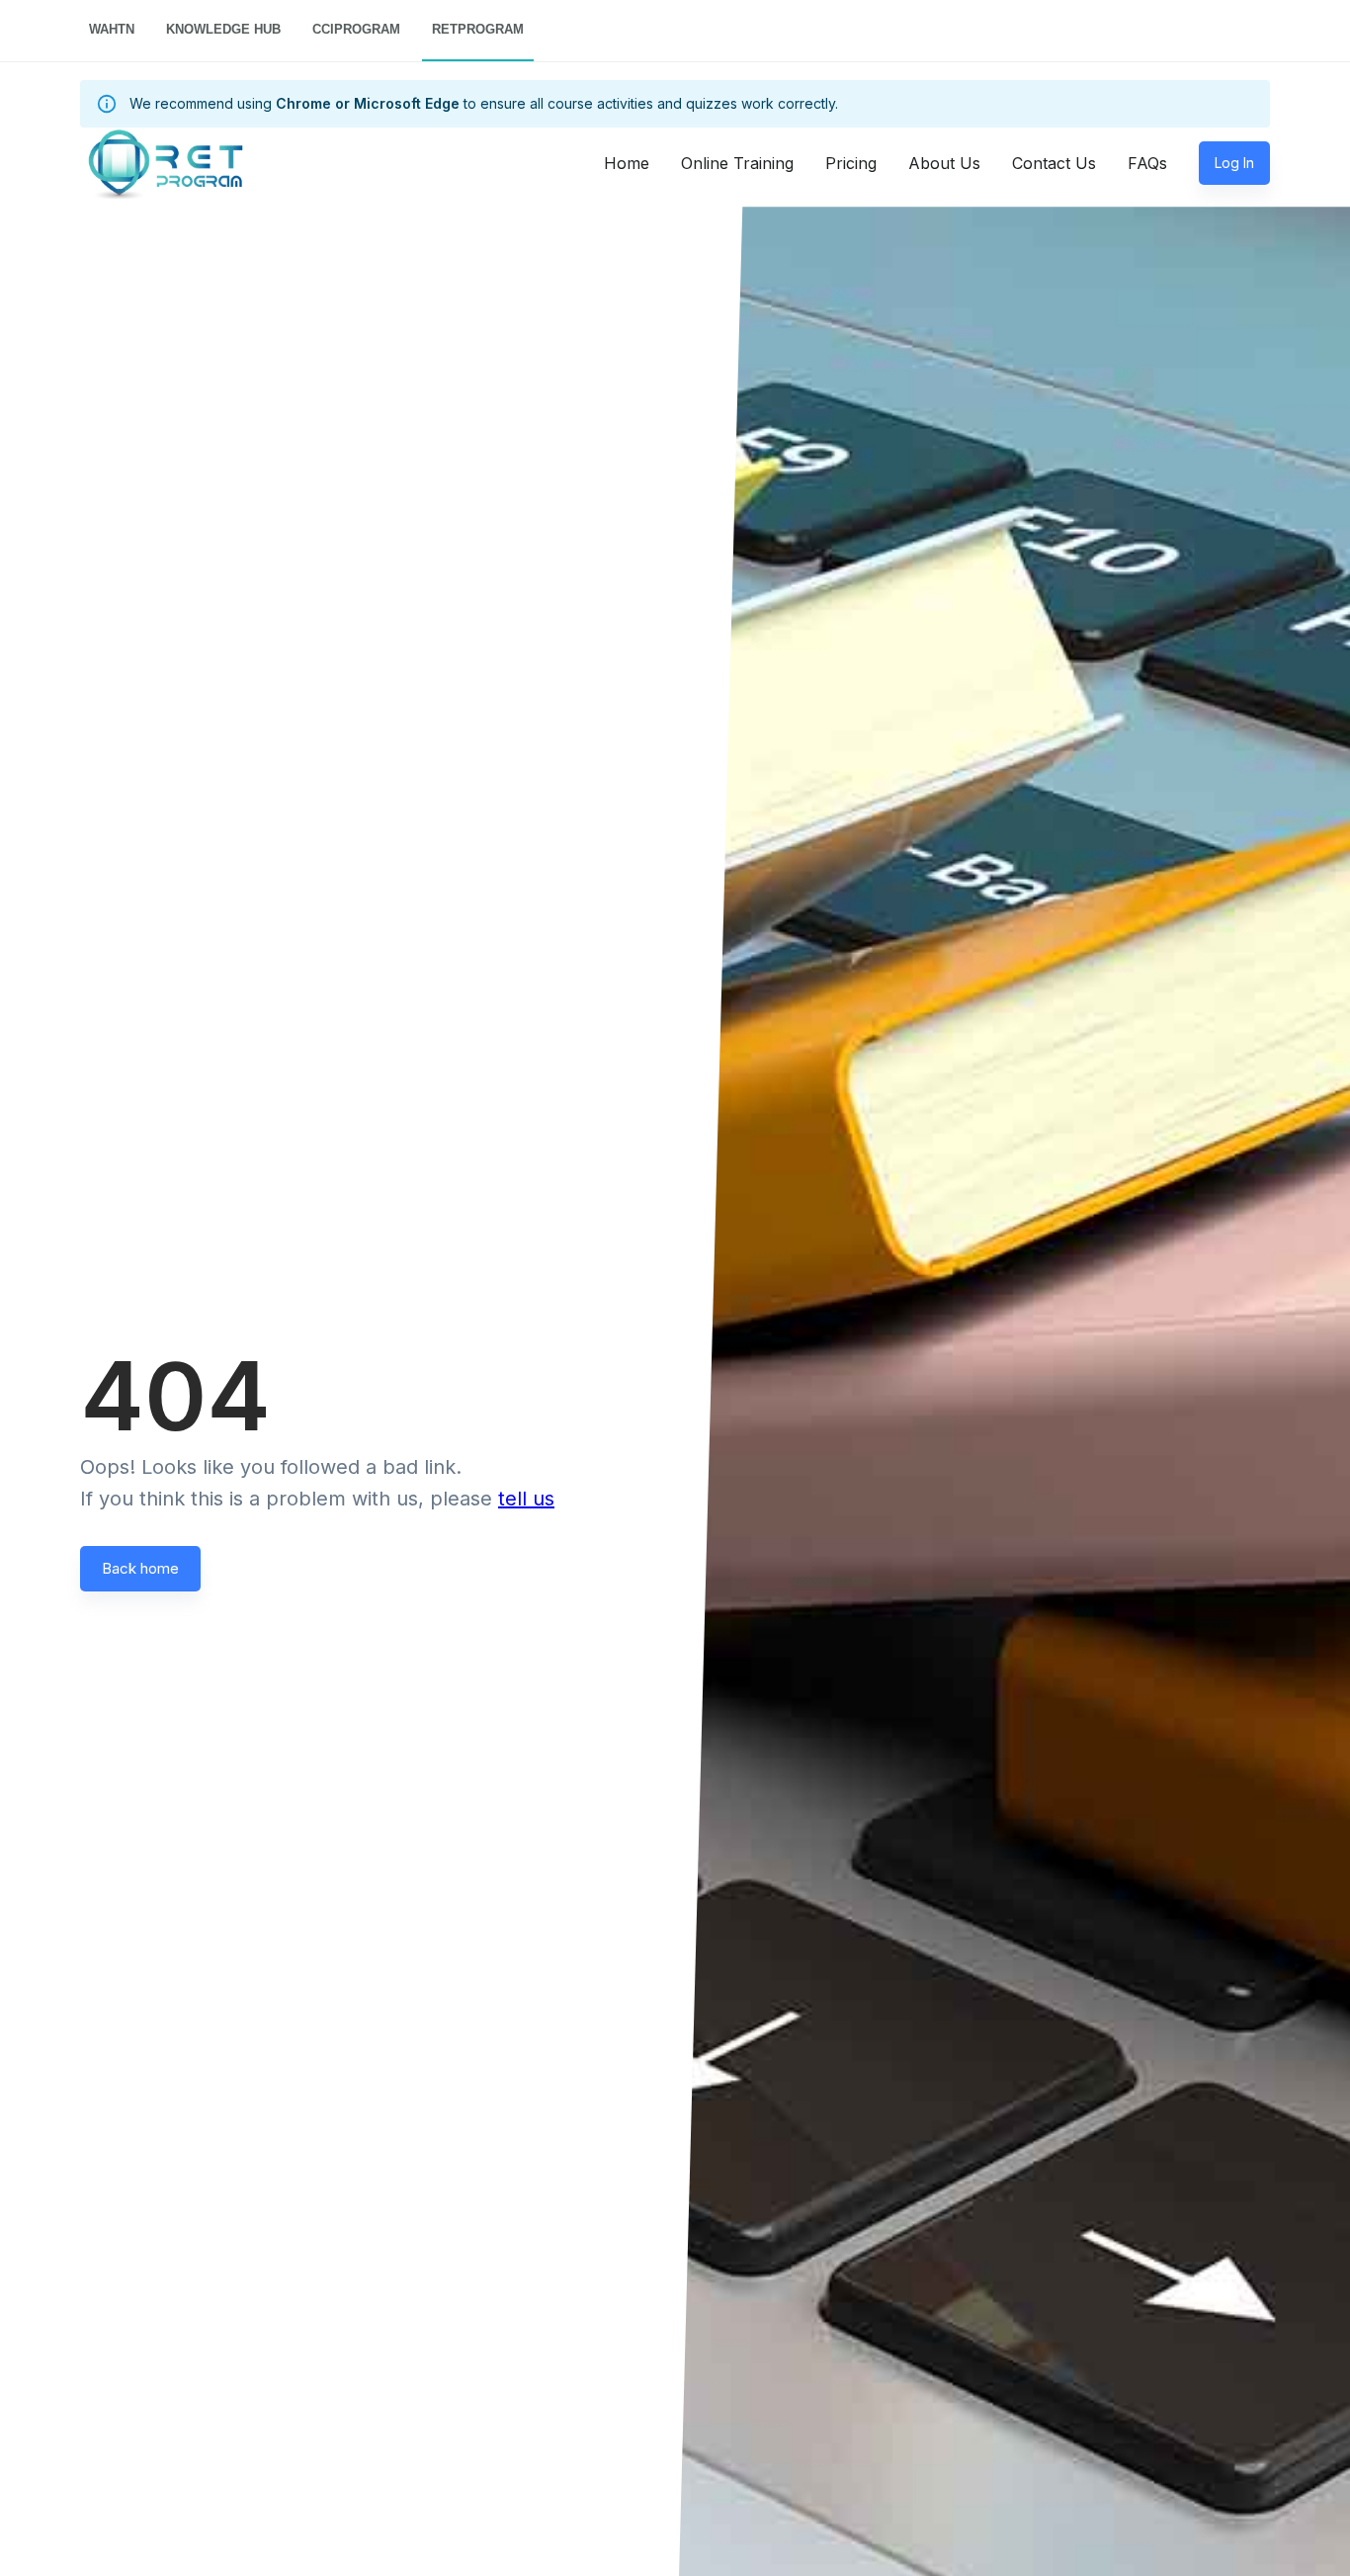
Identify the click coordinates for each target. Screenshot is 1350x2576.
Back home (140, 1568)
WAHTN (112, 29)
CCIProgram (356, 29)
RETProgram (478, 29)
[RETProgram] (139, 163)
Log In (1234, 163)
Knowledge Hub (223, 29)
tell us (526, 1499)
